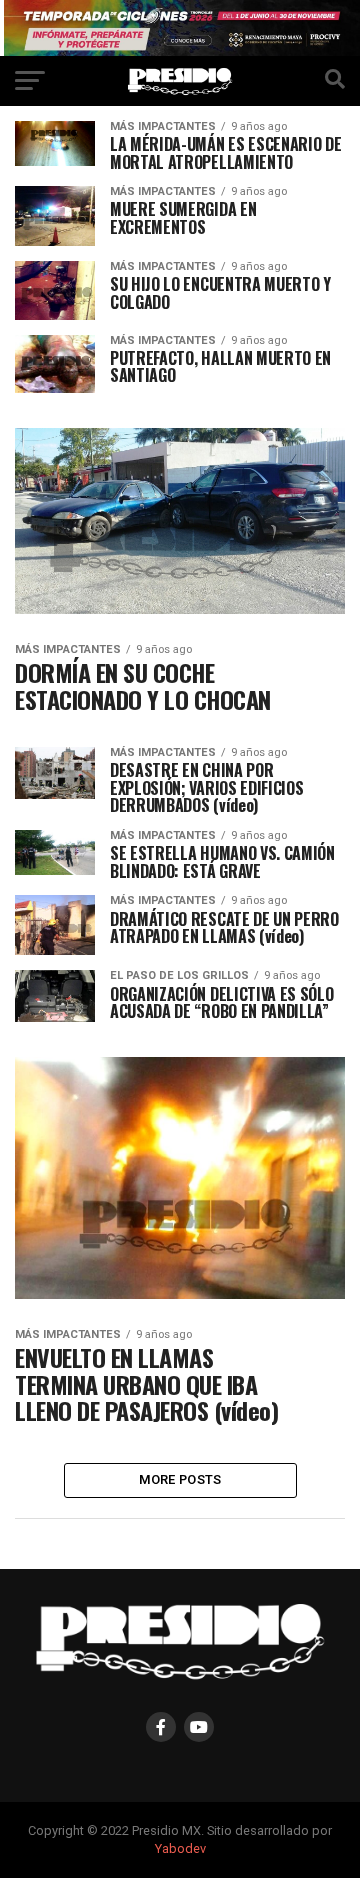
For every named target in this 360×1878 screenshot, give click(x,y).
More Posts (180, 1479)
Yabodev (180, 1848)
